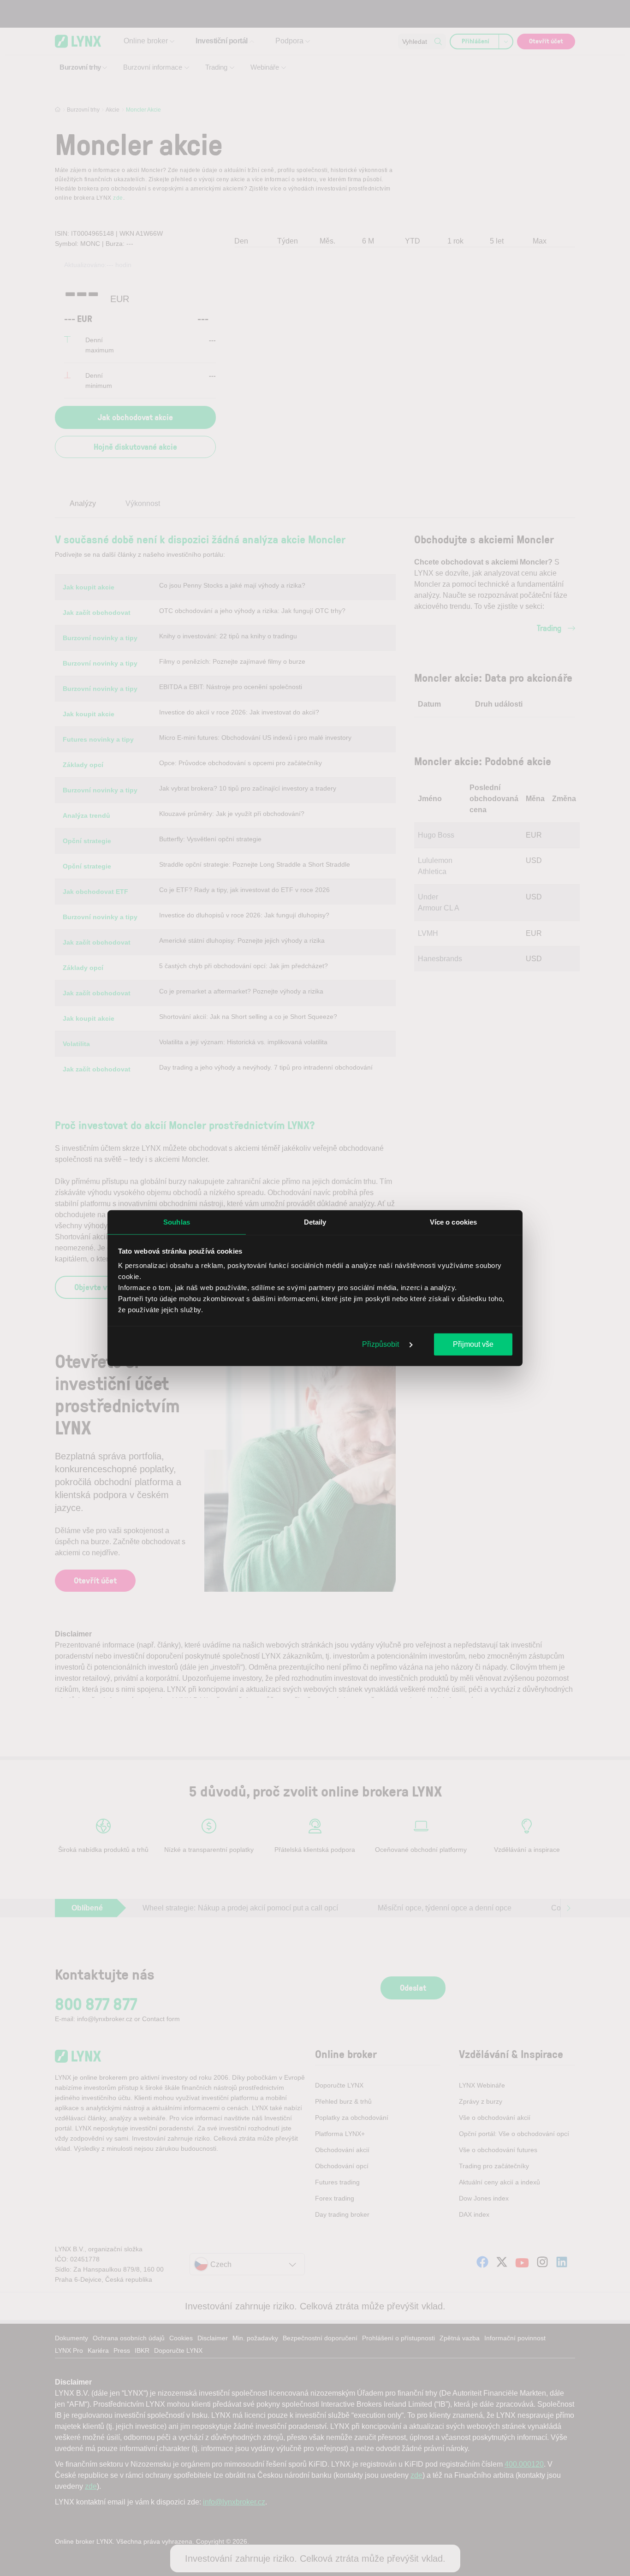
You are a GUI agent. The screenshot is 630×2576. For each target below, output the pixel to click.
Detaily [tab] (315, 1222)
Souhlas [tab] (177, 1222)
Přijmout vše (473, 1344)
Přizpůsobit (381, 1344)
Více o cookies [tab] (453, 1222)
